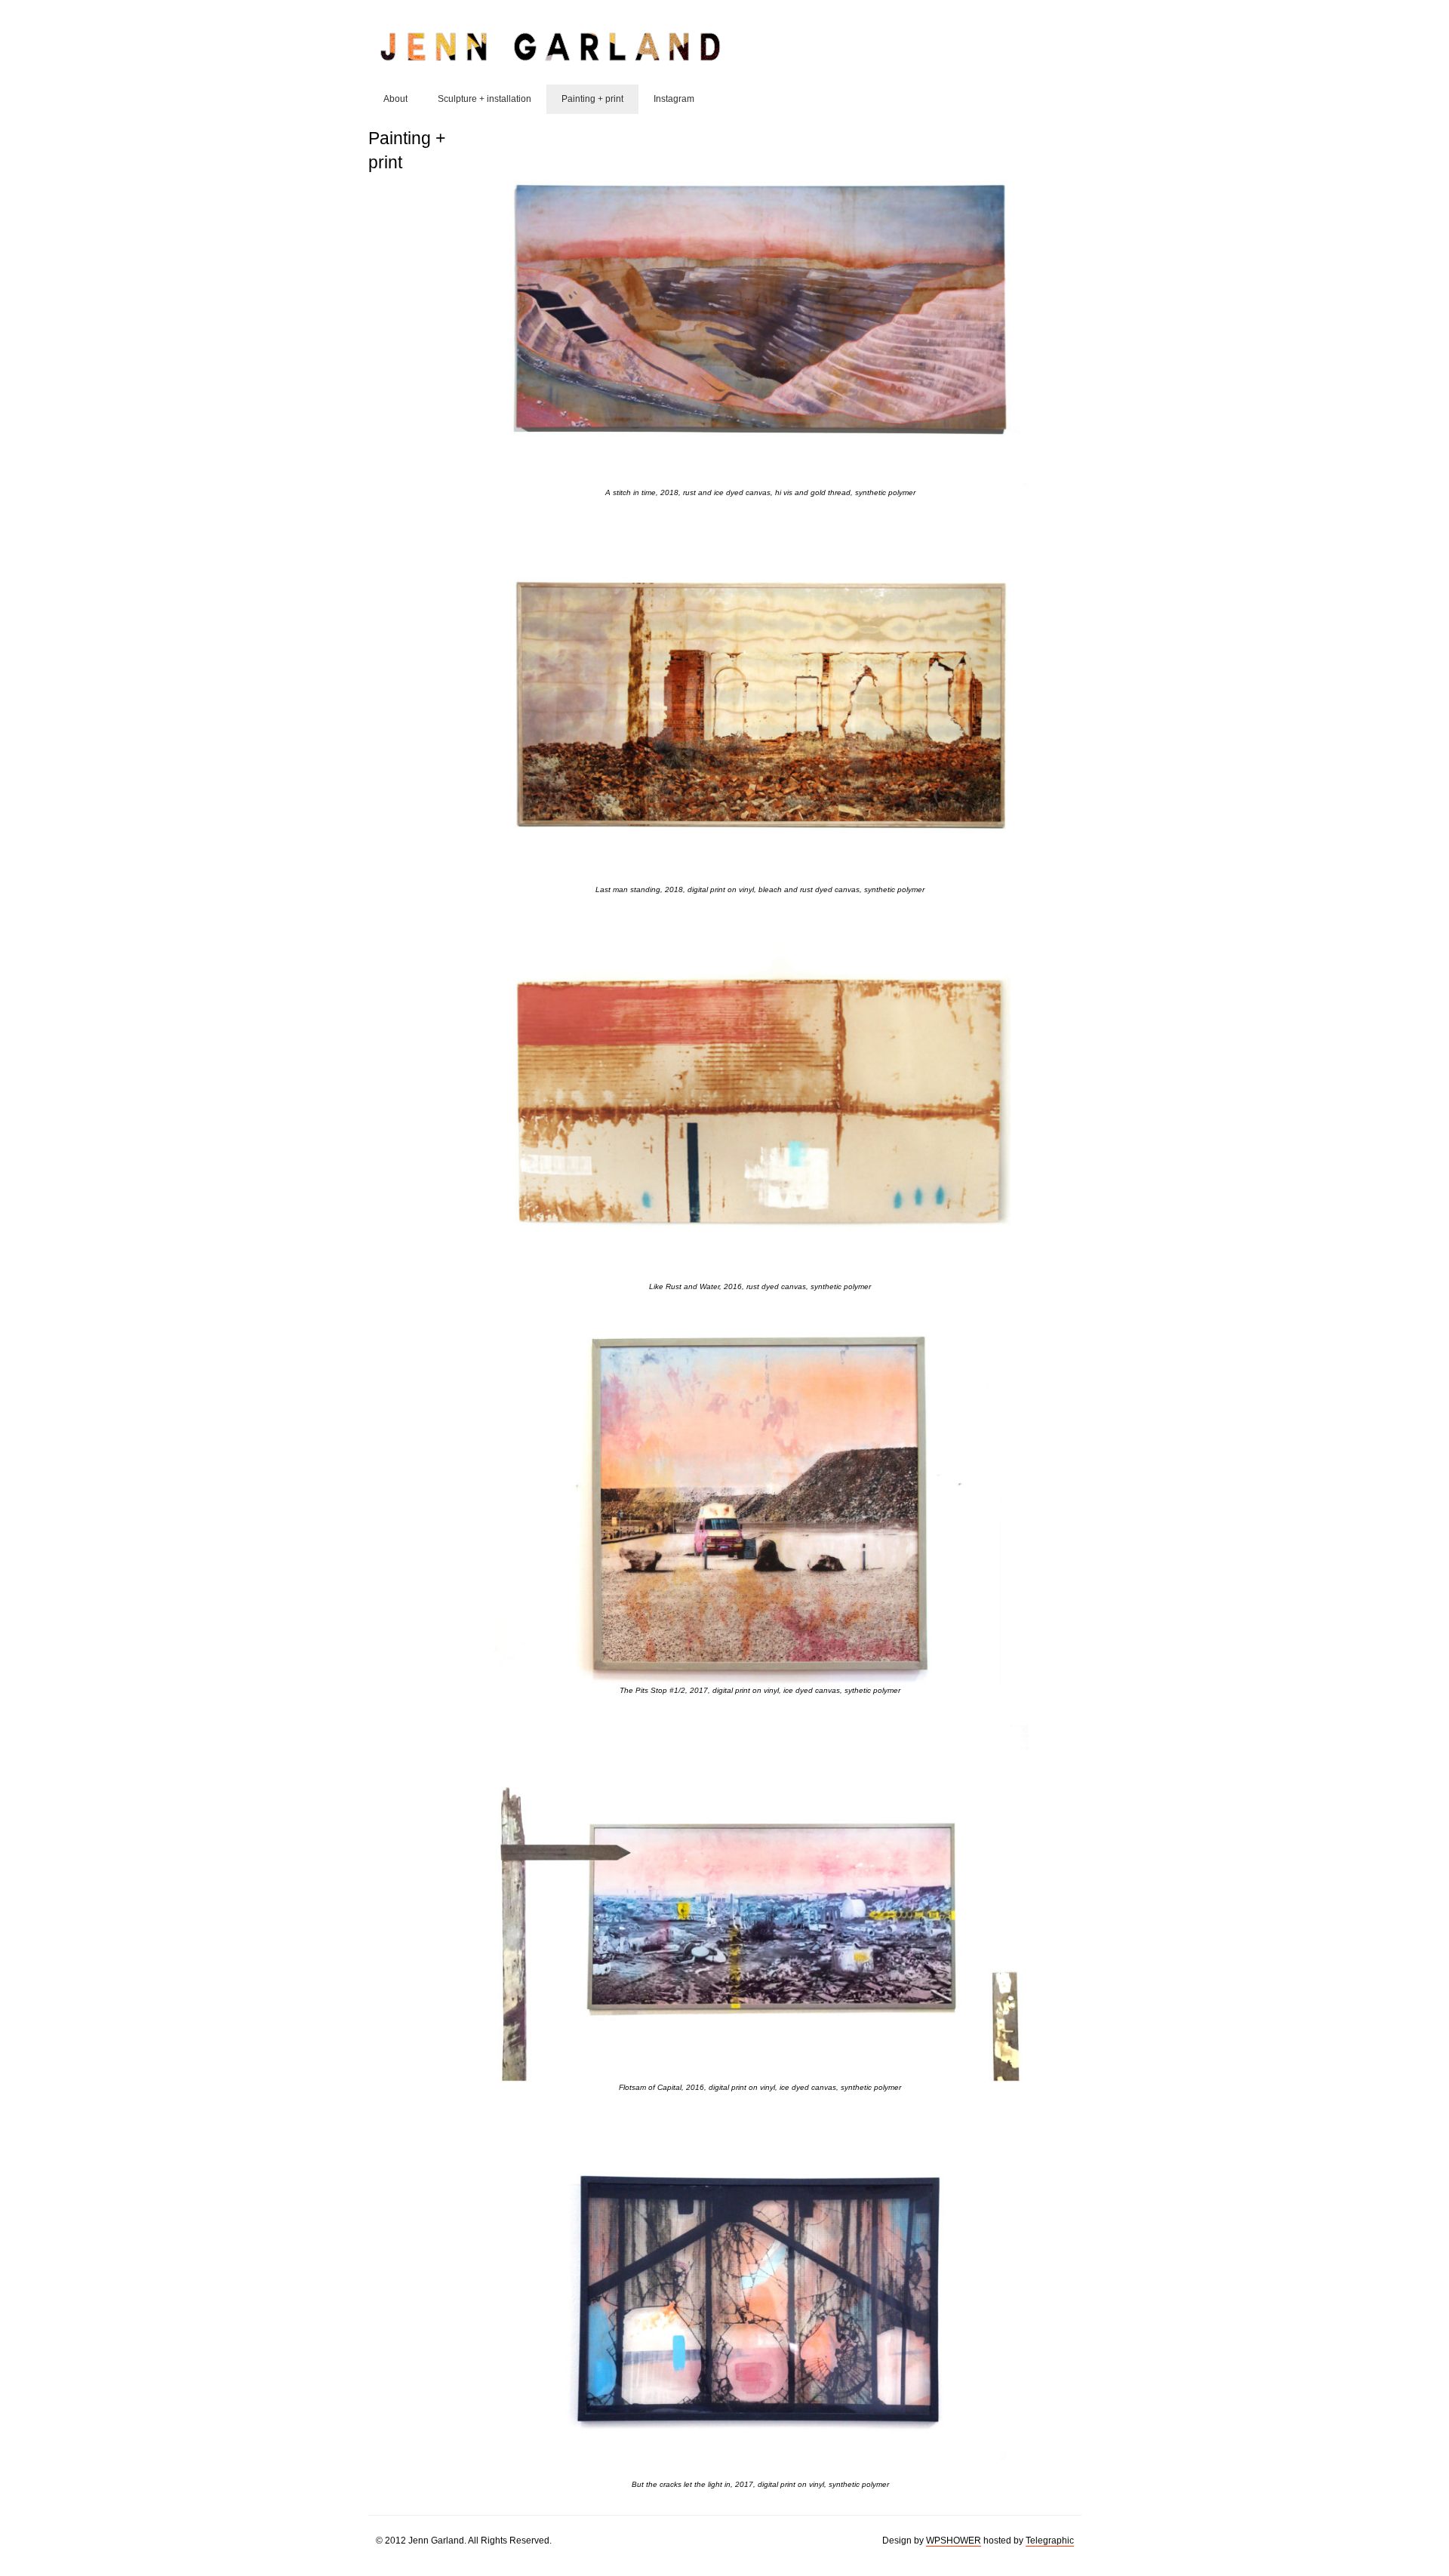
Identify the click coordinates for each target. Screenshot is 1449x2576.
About (395, 99)
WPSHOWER (954, 2541)
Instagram (674, 99)
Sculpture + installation (485, 99)
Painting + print (592, 99)
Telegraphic (1050, 2541)
